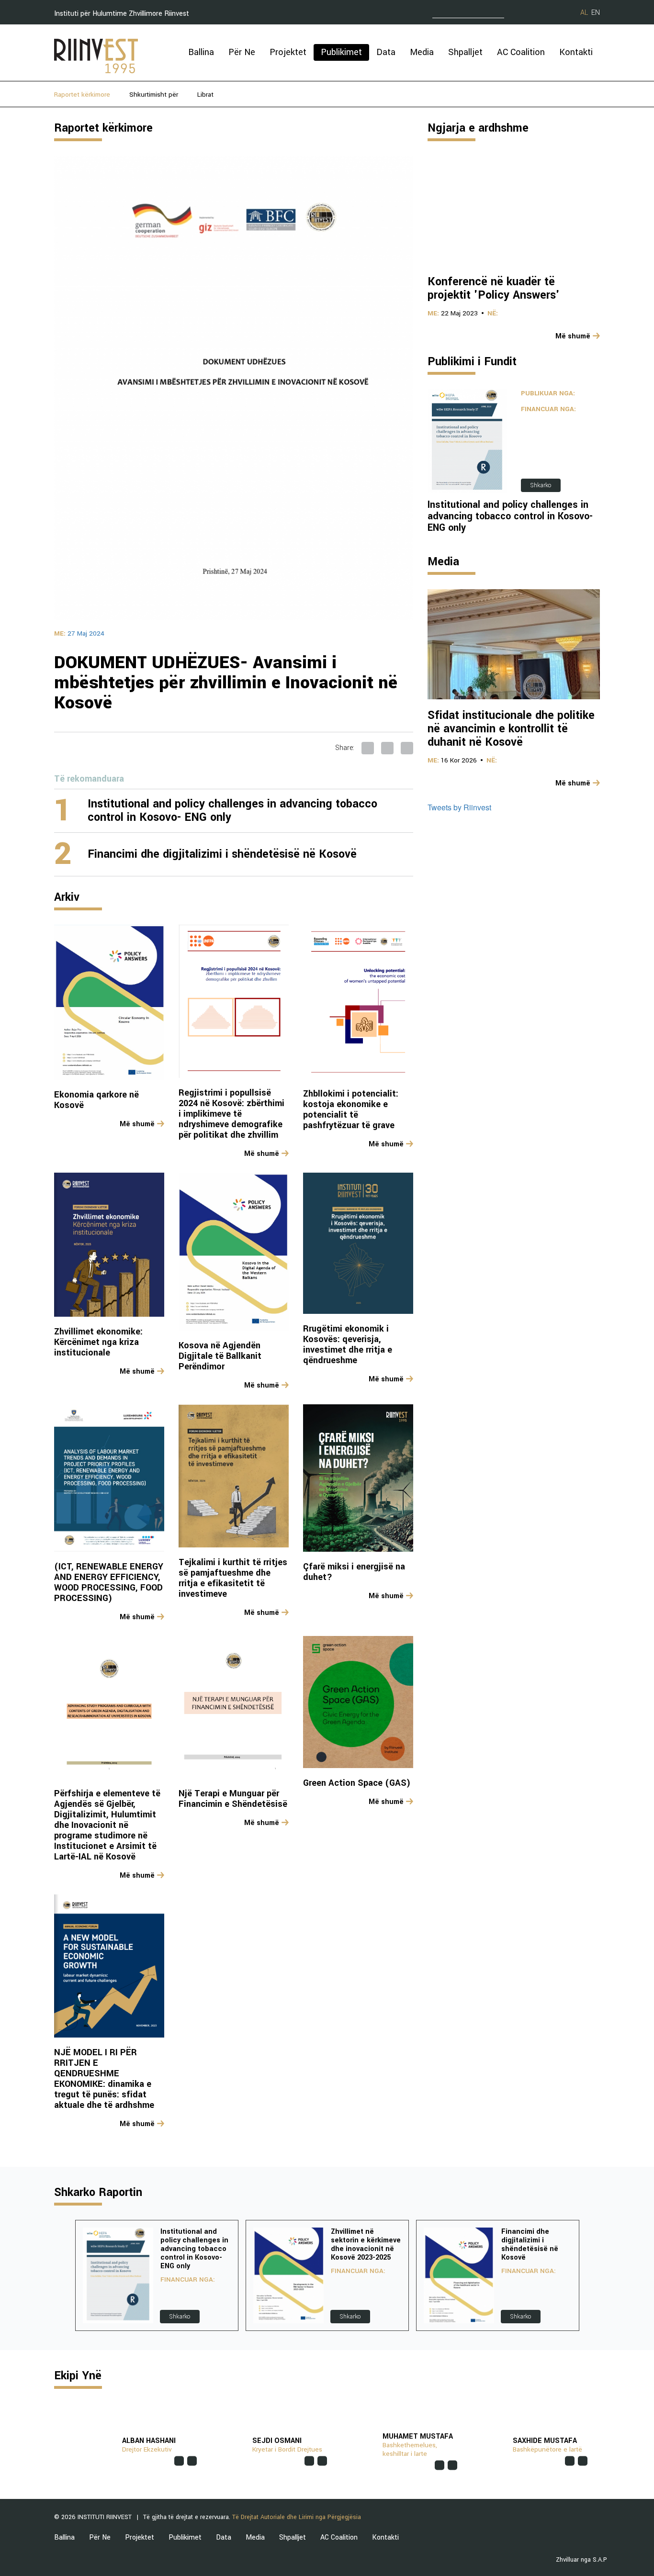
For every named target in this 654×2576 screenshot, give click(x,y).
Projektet (288, 52)
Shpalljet (465, 52)
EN (596, 13)
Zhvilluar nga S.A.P (581, 2560)
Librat (205, 95)
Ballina (201, 52)
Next (592, 2275)
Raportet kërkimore (82, 95)
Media (422, 52)
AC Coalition (521, 52)
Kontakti (576, 52)
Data (386, 52)
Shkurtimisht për (154, 95)
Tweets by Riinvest (459, 807)
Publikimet (341, 52)
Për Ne (242, 52)
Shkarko (541, 485)
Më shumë (137, 1124)
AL (584, 13)
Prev (62, 2275)
